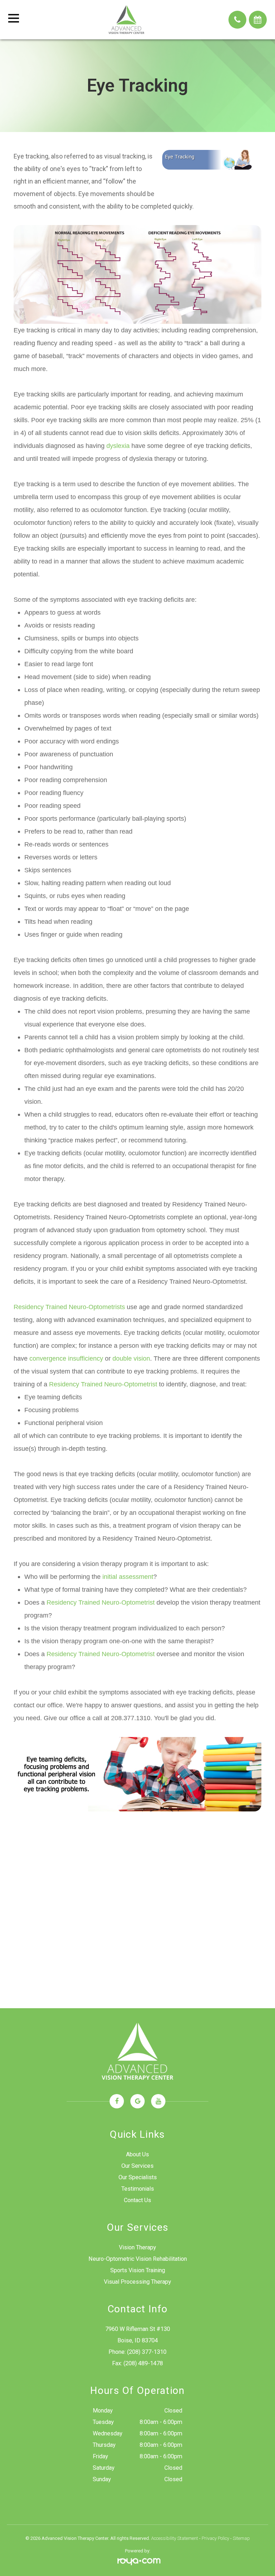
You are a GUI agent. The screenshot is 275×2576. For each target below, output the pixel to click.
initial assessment (128, 1577)
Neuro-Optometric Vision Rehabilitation (138, 2259)
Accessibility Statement (175, 2538)
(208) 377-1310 (147, 2352)
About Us (137, 2154)
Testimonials (138, 2189)
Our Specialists (138, 2177)
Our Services (137, 2166)
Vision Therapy (137, 2247)
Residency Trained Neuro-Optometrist (103, 1384)
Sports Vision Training (138, 2270)
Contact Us (137, 2200)
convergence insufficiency (66, 1358)
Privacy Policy (215, 2538)
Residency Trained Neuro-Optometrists (69, 1307)
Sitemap (241, 2538)
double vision (131, 1358)
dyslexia (118, 446)
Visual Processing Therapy (137, 2282)
